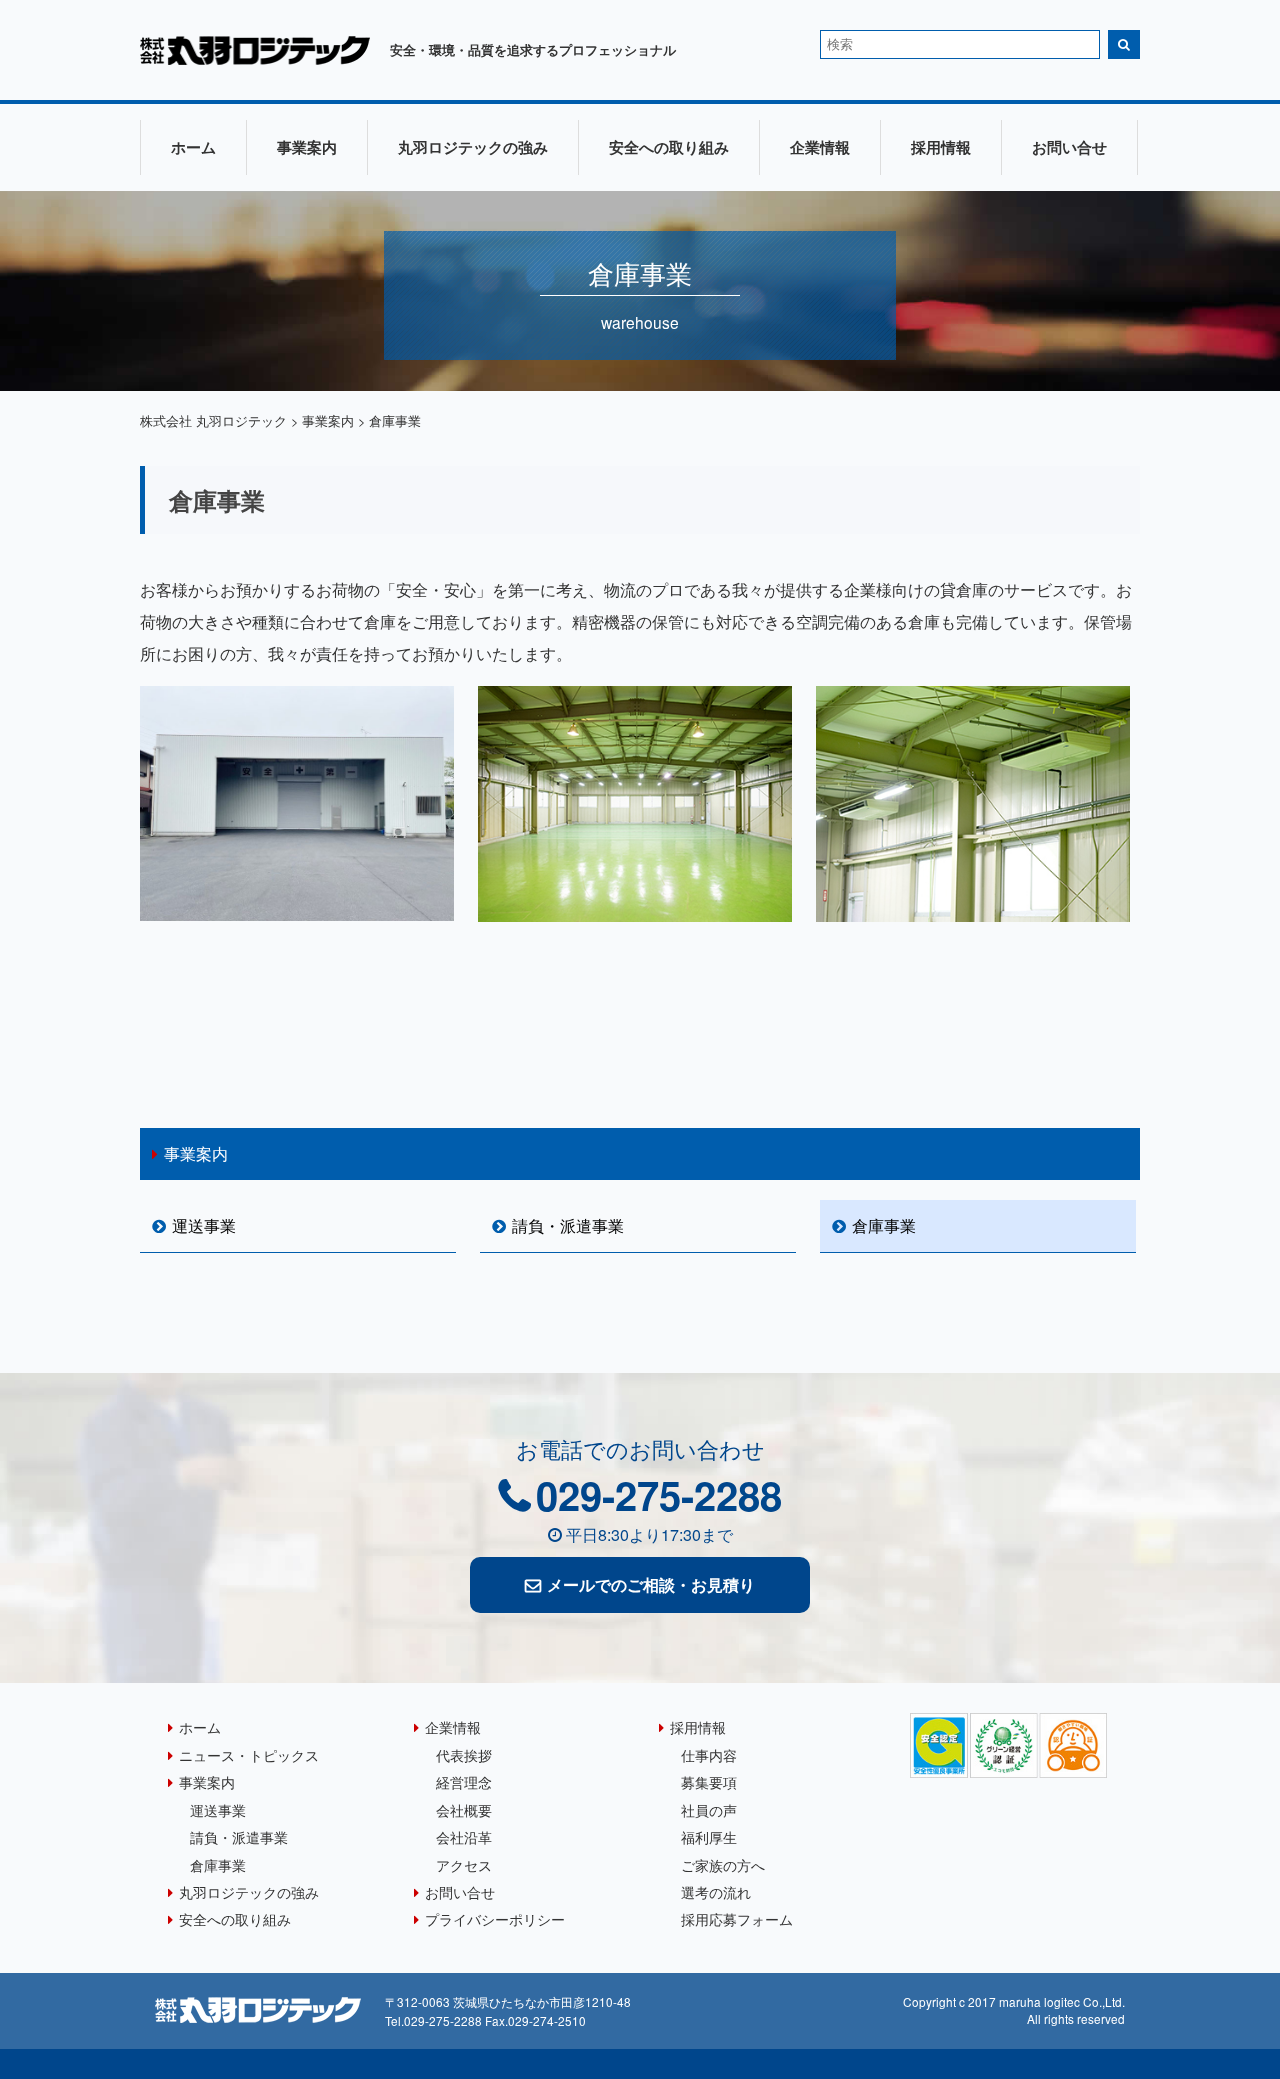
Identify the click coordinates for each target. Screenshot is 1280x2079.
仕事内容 (709, 1754)
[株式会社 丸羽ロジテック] (255, 58)
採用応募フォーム (737, 1918)
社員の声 (709, 1809)
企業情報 (820, 147)
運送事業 (204, 1225)
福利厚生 (709, 1836)
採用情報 (941, 147)
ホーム (193, 147)
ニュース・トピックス (249, 1754)
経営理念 (464, 1781)
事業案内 (307, 147)
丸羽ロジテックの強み (473, 147)
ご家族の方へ (723, 1864)
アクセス (464, 1864)
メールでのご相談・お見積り (651, 1584)
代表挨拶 (464, 1754)
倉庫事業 (884, 1225)
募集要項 (709, 1781)
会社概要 (464, 1809)
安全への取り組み (669, 147)
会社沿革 (464, 1836)
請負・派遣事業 (568, 1225)
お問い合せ (1069, 147)
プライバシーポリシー (495, 1918)
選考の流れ (716, 1891)
